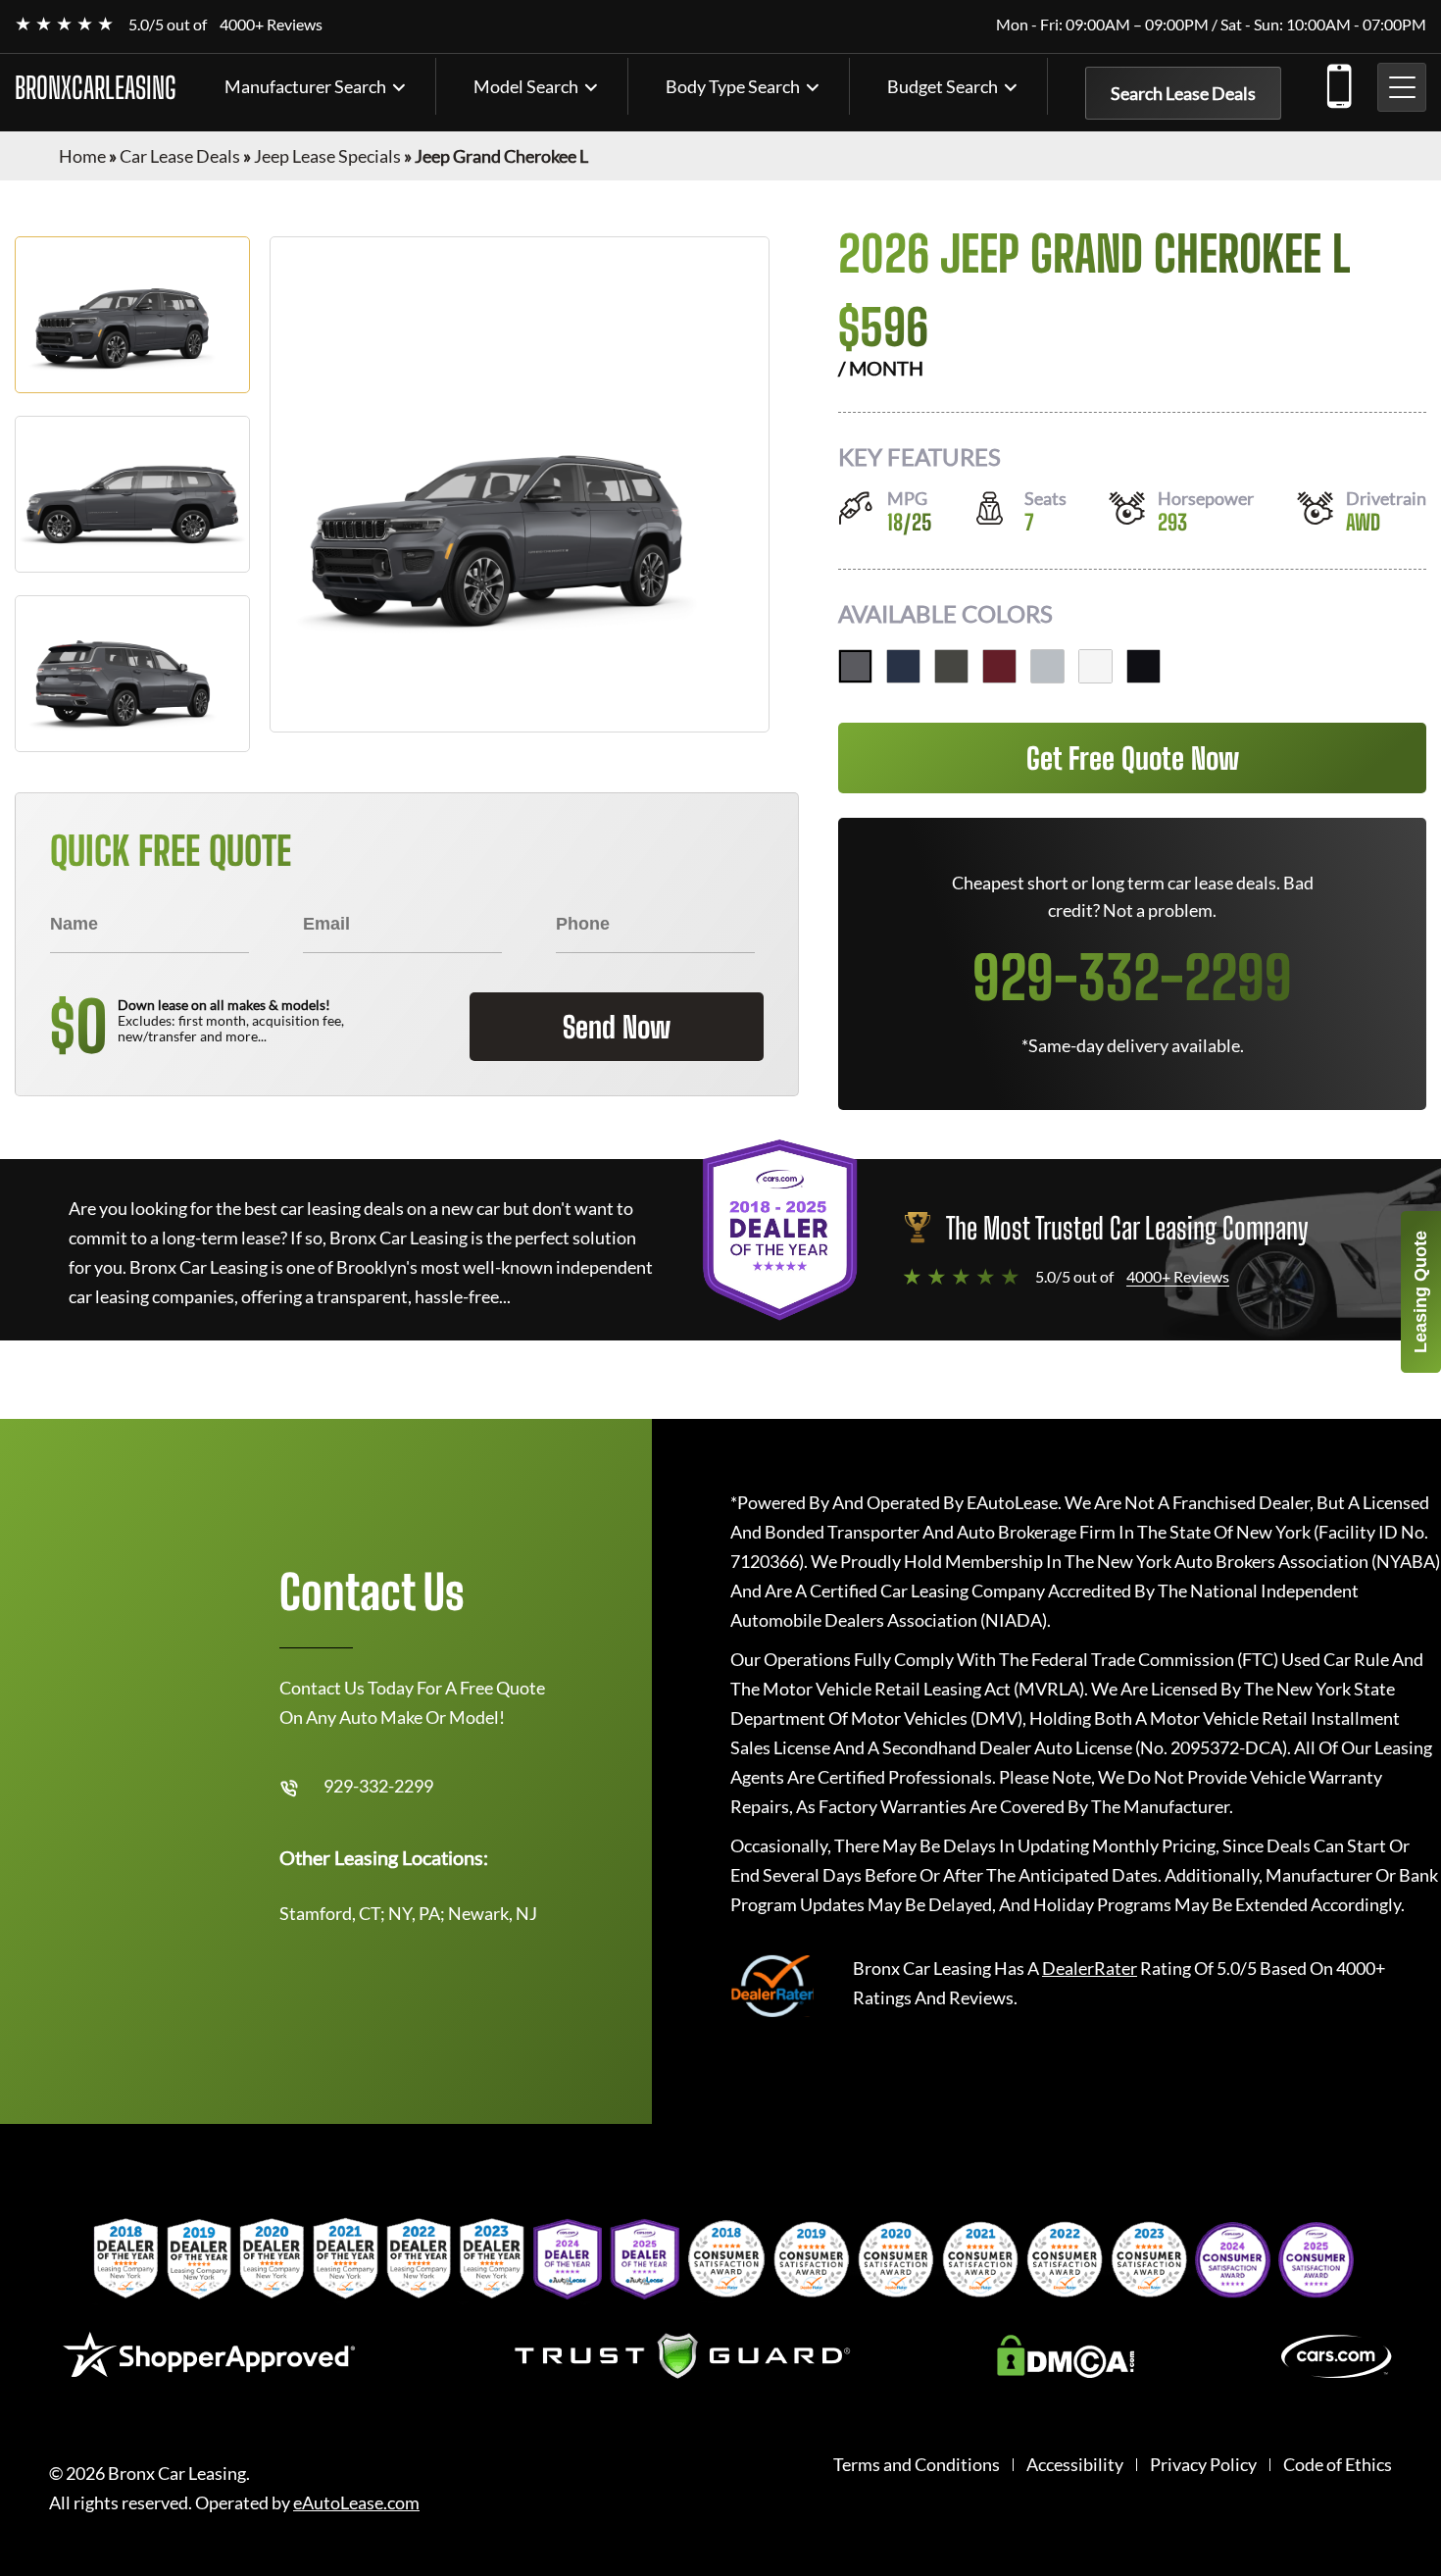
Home (82, 156)
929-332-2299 (1338, 82)
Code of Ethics (1338, 2465)
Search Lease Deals (1183, 93)
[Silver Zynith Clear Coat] (1047, 666)
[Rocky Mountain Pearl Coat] (951, 666)
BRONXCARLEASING (96, 87)
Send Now (617, 1027)
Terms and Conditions (917, 2465)
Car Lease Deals (180, 156)
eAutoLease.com (356, 2503)
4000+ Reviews (271, 24)
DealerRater (1090, 1968)
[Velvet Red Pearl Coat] (999, 666)
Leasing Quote (1420, 1292)
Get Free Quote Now (1133, 758)
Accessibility (1075, 2465)
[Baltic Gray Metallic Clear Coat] (855, 666)
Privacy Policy (1203, 2465)
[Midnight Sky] (903, 666)
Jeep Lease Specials (327, 156)
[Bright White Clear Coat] (1095, 666)
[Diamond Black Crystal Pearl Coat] (1143, 666)
